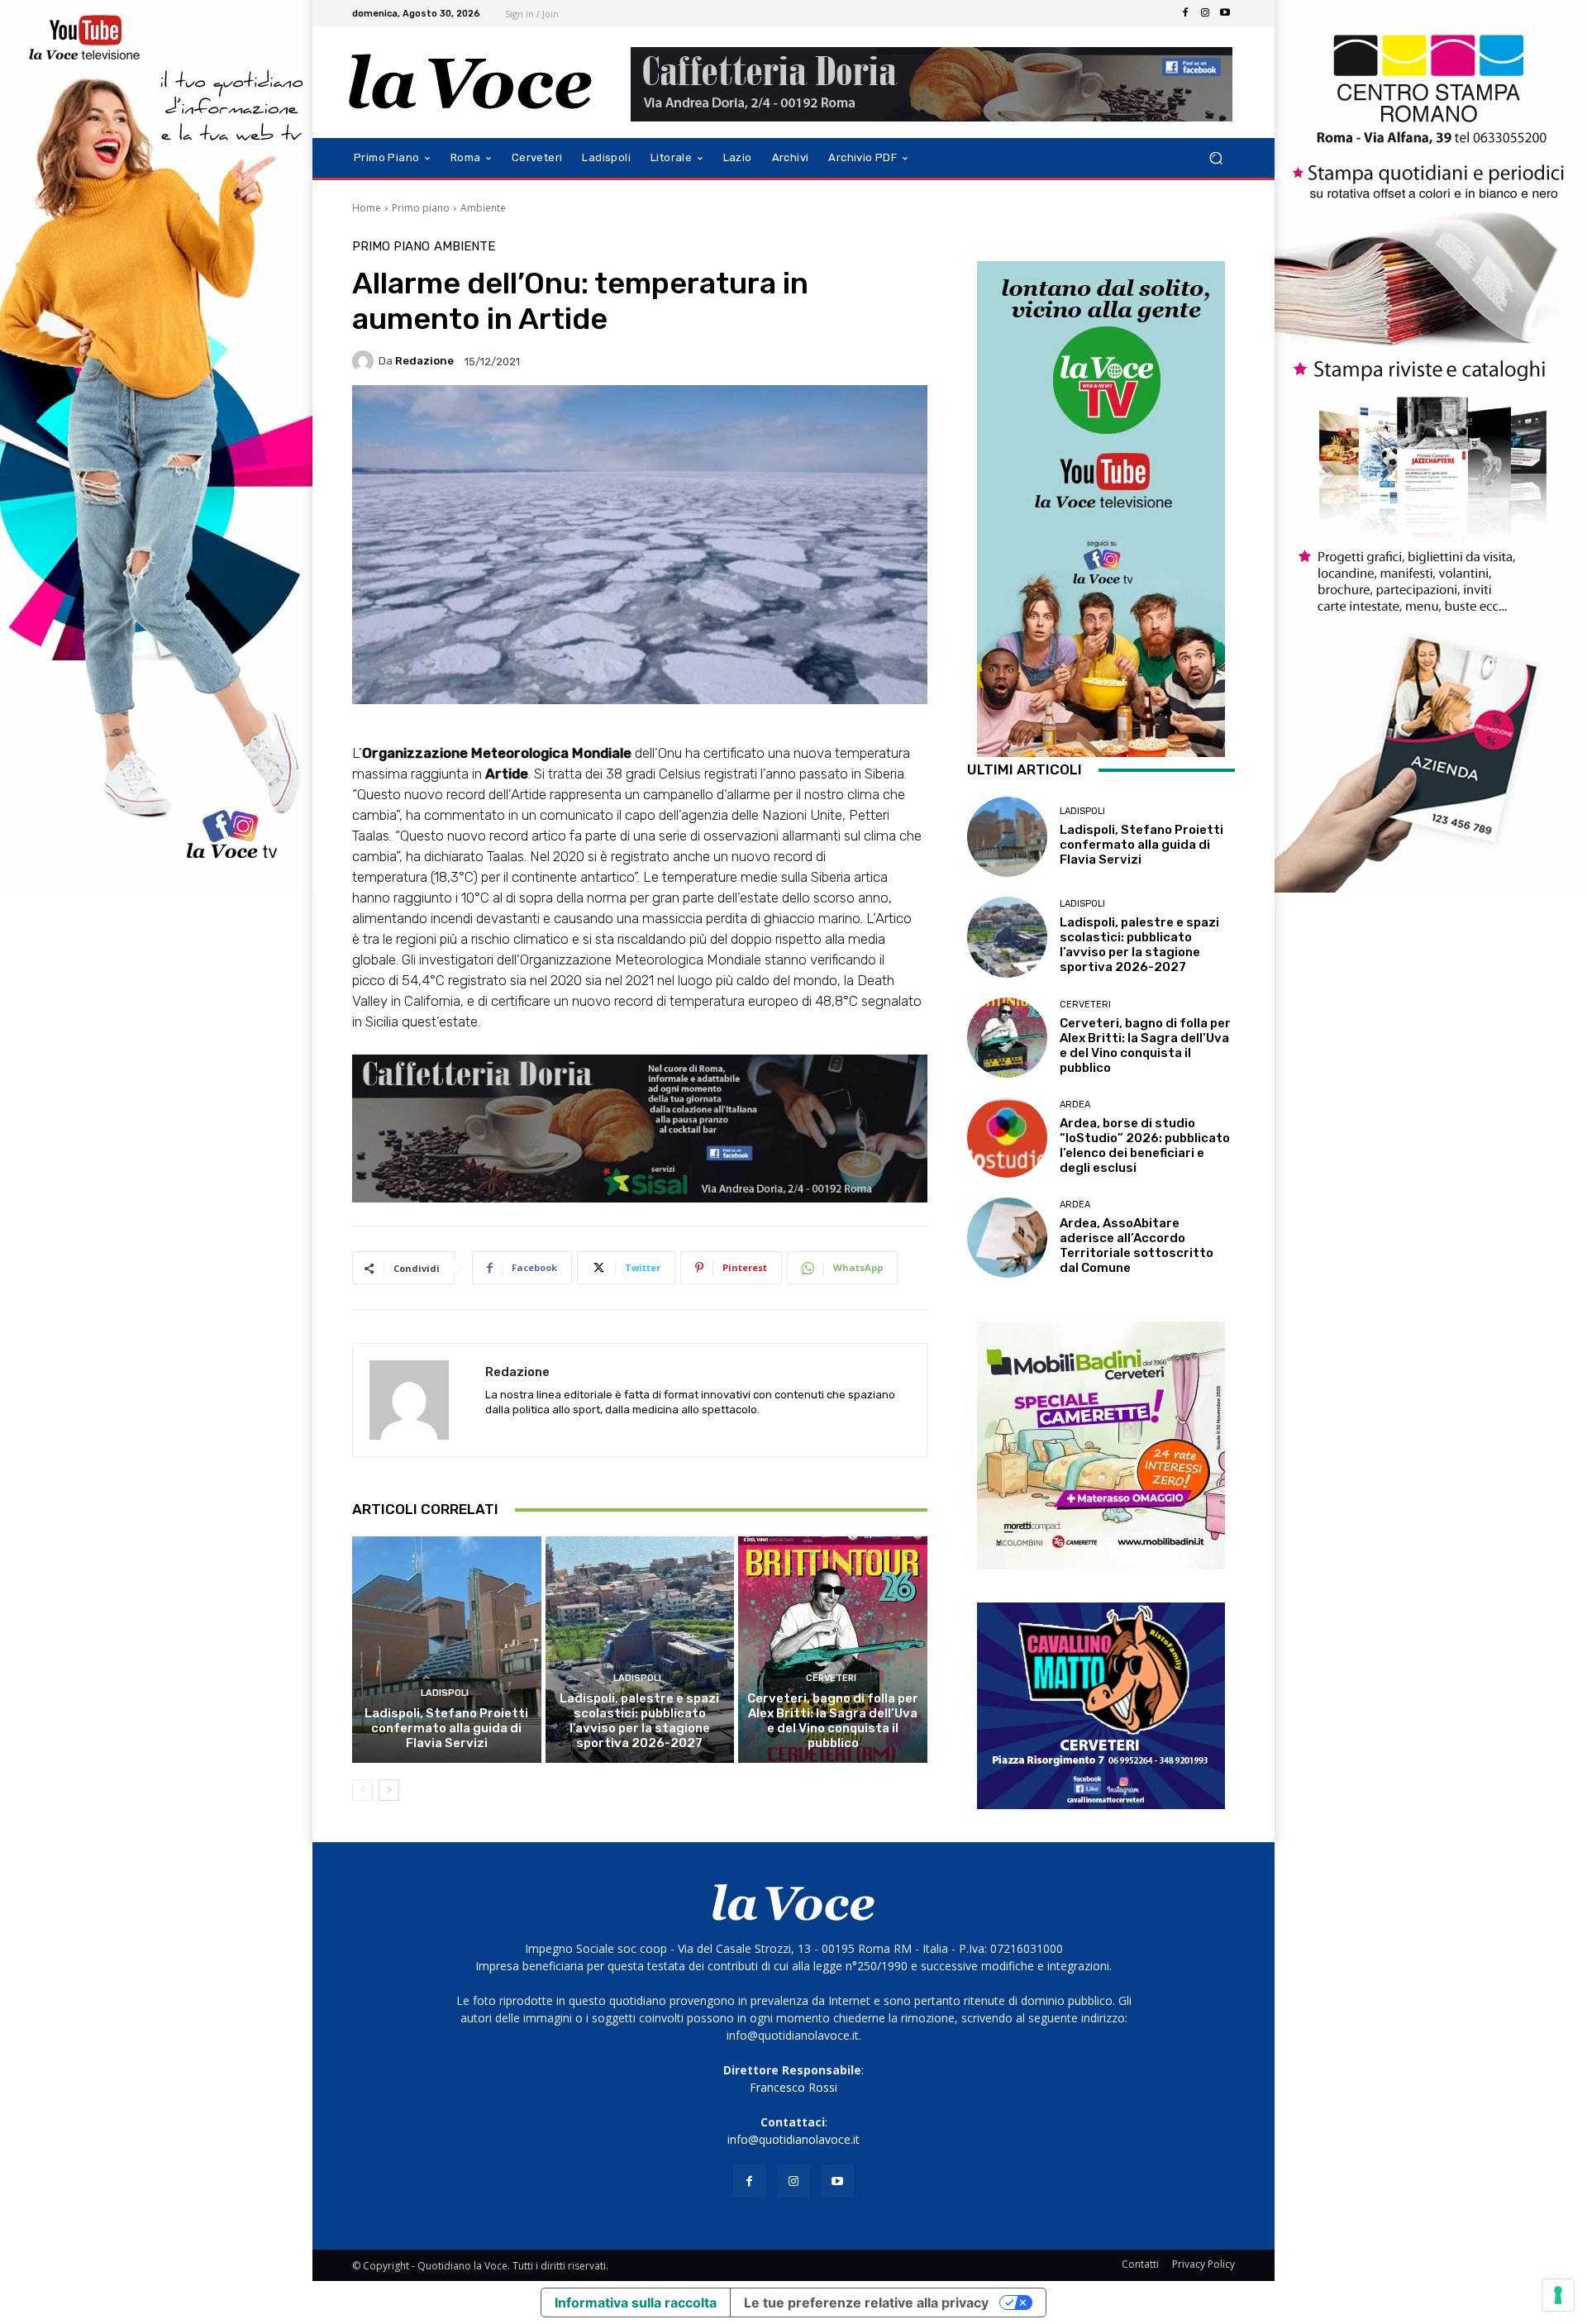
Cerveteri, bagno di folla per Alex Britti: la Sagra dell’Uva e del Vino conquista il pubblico (833, 1721)
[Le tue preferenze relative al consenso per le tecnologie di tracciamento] (1558, 2295)
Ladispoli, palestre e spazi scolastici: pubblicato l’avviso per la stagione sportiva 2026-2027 (639, 1721)
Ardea (1075, 1105)
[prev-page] (362, 1790)
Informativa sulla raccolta (636, 2303)
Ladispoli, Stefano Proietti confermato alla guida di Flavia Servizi (446, 1728)
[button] (1215, 158)
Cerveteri (831, 1678)
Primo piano (421, 208)
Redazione (424, 361)
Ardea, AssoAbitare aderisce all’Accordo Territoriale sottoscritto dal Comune (1137, 1245)
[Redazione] (365, 361)
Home (367, 208)
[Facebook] (1185, 13)
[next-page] (389, 1790)
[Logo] (471, 82)
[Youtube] (1225, 13)
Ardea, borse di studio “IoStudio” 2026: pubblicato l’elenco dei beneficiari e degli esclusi (1145, 1145)
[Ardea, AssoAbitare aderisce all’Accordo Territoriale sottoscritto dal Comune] (1007, 1238)
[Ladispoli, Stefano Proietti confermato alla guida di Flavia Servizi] (447, 1650)
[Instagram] (1205, 13)
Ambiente (483, 208)
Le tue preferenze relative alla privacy (866, 2303)
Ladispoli (445, 1693)
